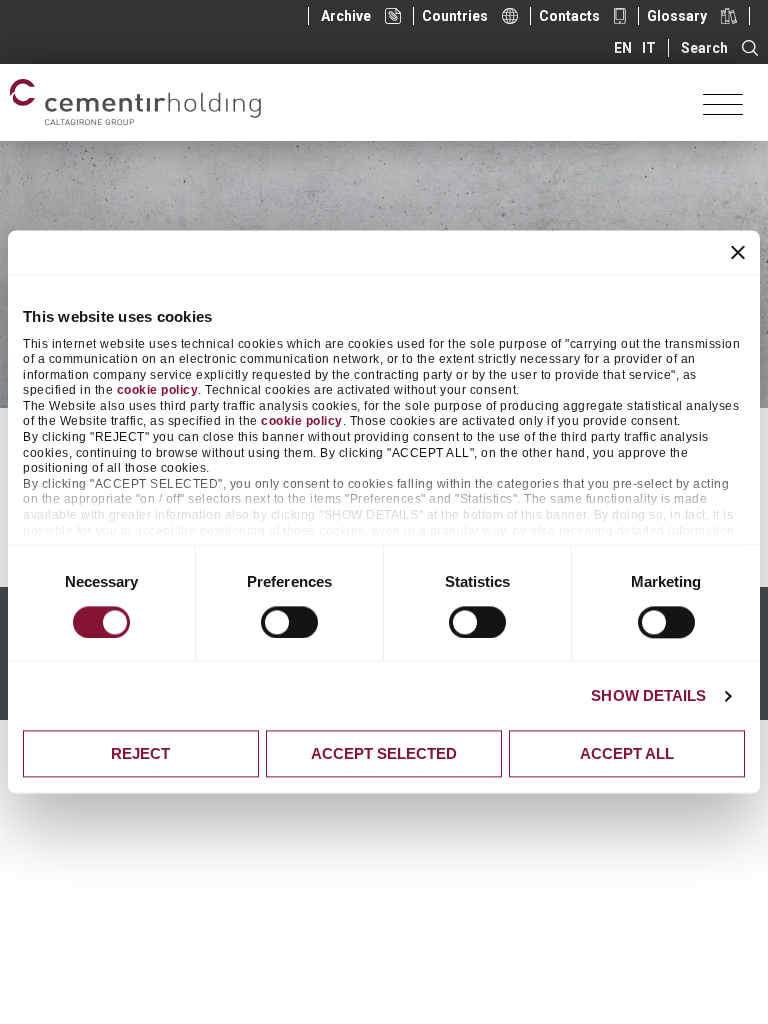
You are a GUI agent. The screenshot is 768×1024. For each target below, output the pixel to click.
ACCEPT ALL (627, 754)
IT (649, 48)
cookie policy (158, 391)
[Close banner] (738, 252)
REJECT (140, 754)
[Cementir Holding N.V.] (135, 102)
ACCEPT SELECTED (384, 754)
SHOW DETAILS (648, 695)
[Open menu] (723, 103)
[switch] (289, 622)
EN (623, 48)
